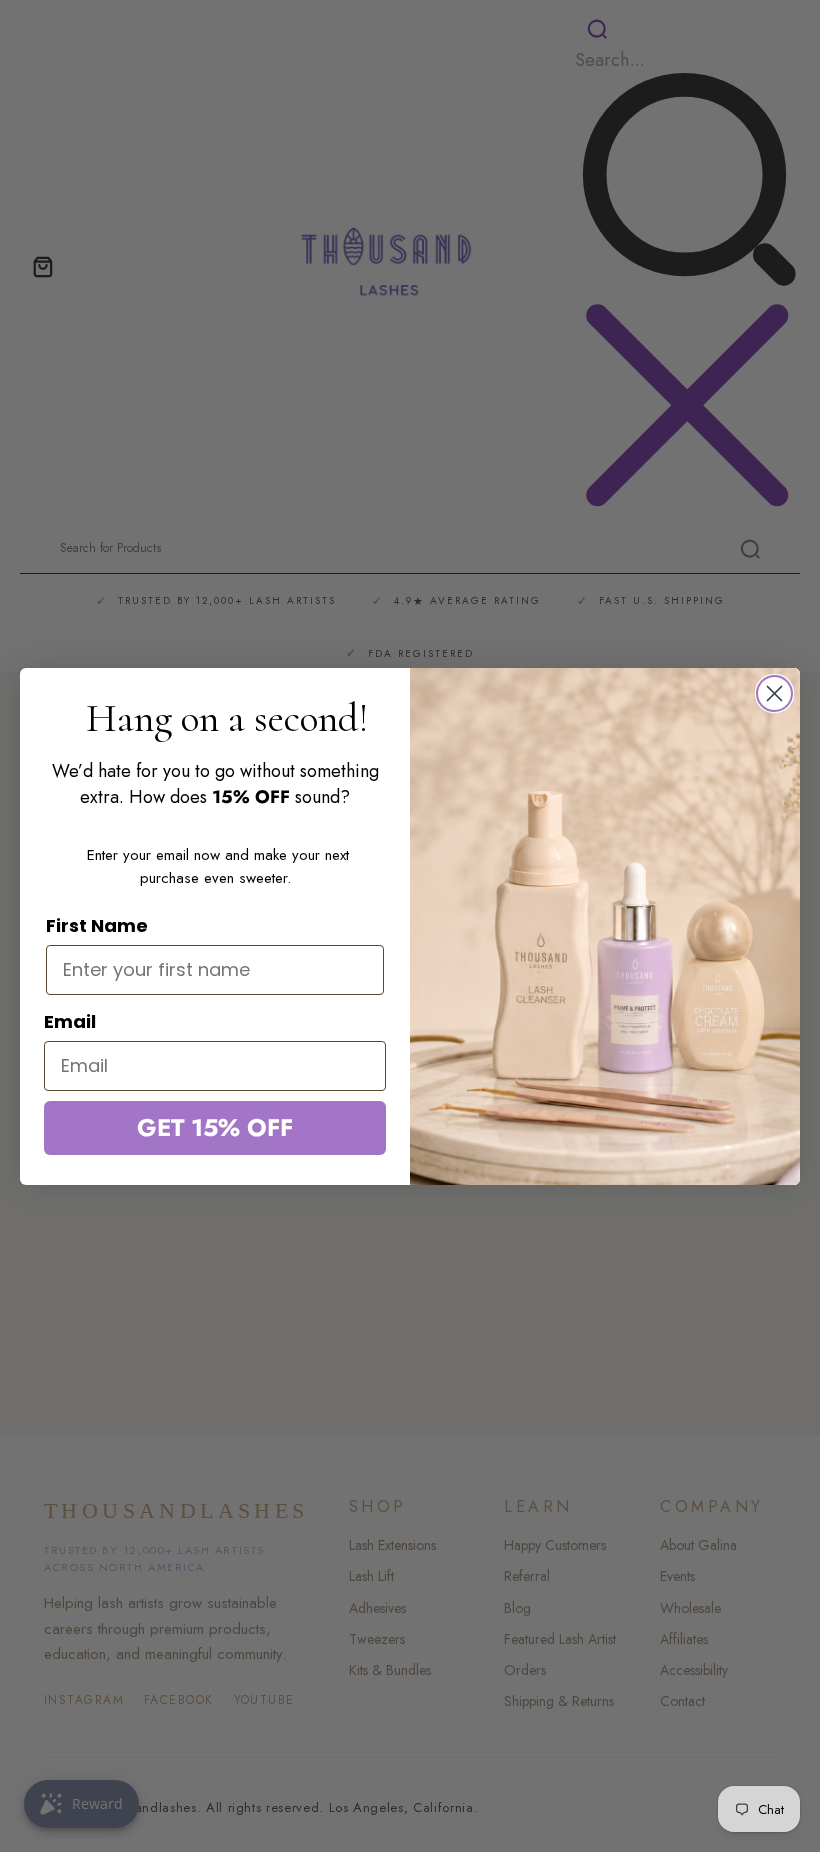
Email (70, 1021)
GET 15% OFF (215, 1127)
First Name (97, 925)
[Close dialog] (774, 693)
